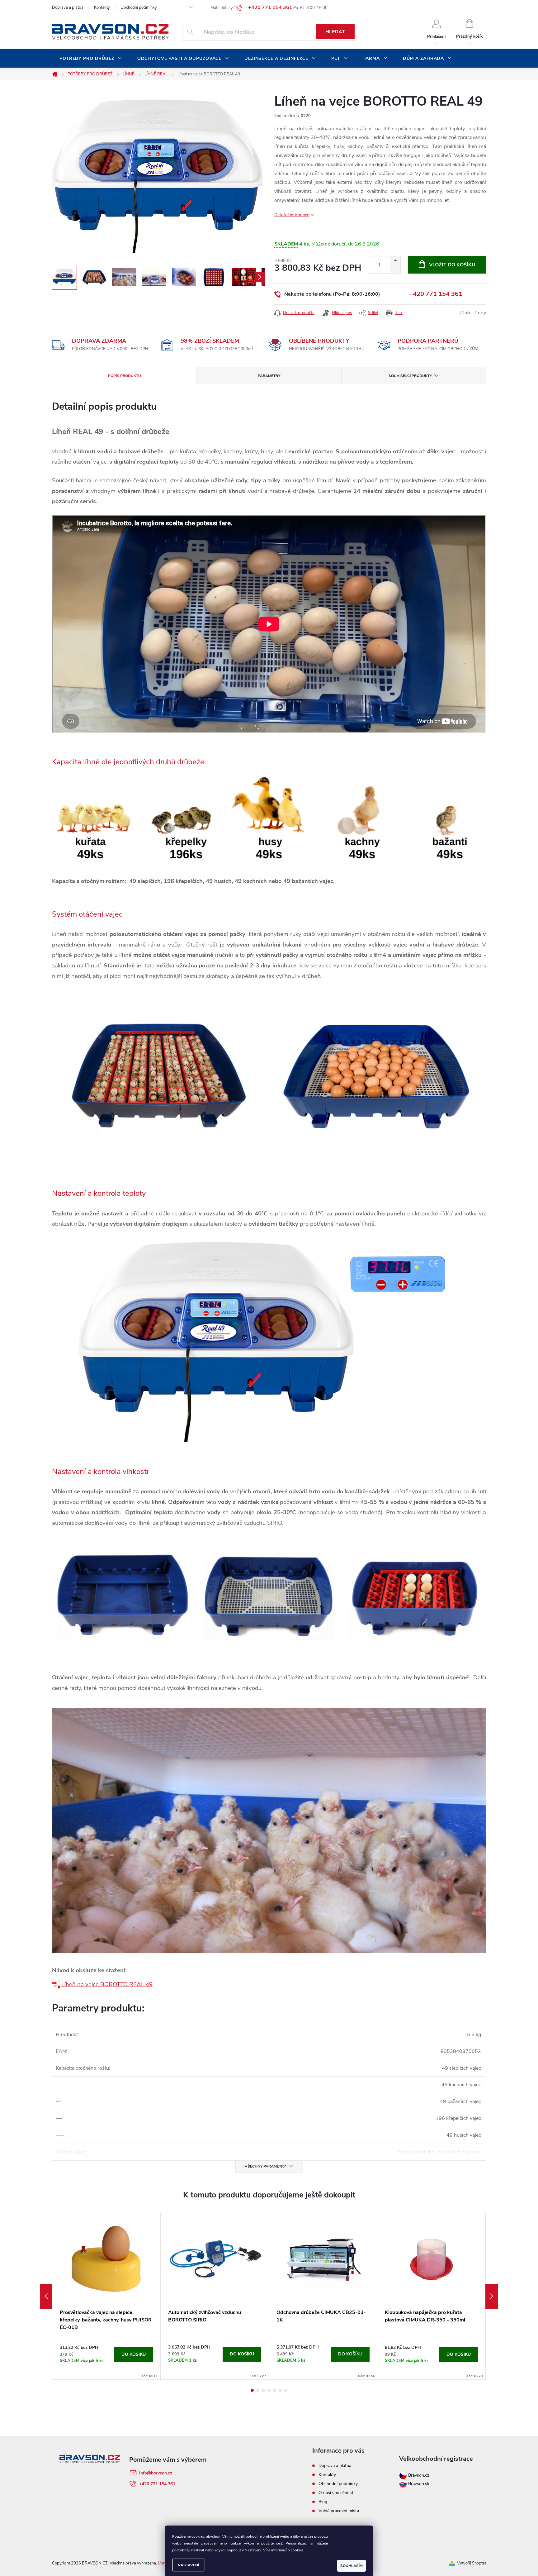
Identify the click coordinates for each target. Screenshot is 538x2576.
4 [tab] (269, 2390)
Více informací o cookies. (284, 2550)
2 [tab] (258, 2390)
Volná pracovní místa (339, 2511)
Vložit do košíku (452, 265)
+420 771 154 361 (436, 294)
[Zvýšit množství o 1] (395, 261)
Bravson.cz (419, 2475)
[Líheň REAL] (57, 1984)
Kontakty (102, 7)
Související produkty (410, 376)
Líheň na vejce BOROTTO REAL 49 (107, 1984)
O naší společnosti (336, 2493)
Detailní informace (292, 215)
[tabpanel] (106, 2296)
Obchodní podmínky (139, 7)
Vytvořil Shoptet (472, 2563)
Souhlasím (352, 2566)
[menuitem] (91, 59)
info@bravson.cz (156, 2473)
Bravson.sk (418, 2484)
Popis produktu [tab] (125, 376)
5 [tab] (275, 2390)
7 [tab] (286, 2390)
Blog (323, 2502)
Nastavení (188, 2565)
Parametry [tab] (269, 376)
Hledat (335, 32)
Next (492, 2296)
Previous (46, 2296)
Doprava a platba (68, 7)
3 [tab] (263, 2390)
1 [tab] (252, 2390)
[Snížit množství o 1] (395, 269)
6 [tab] (280, 2390)
